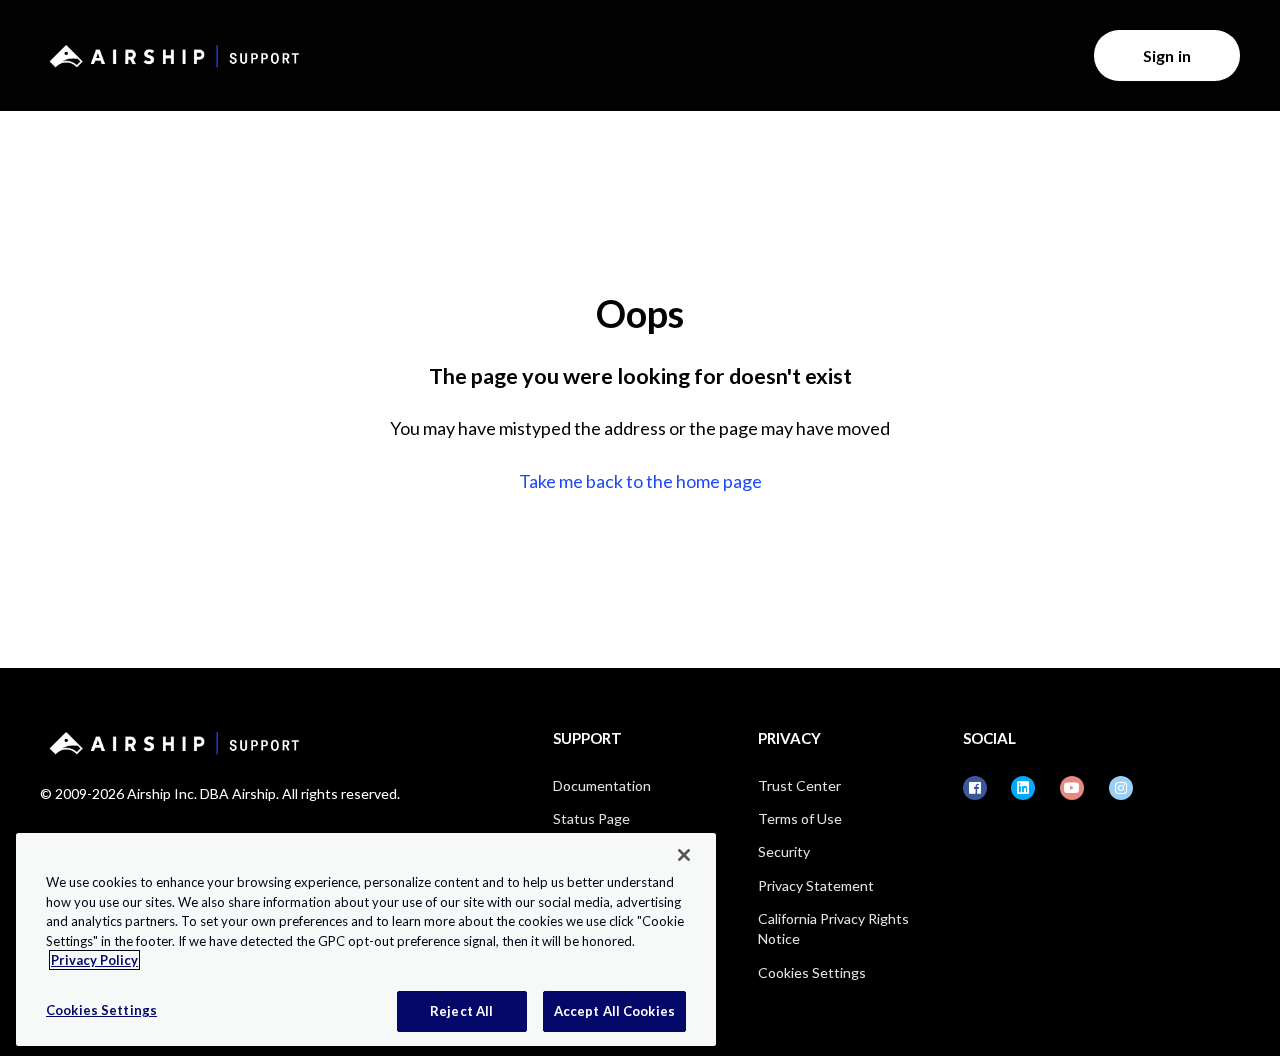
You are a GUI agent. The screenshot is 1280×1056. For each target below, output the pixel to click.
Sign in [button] (1167, 55)
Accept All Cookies (614, 1010)
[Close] (684, 855)
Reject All (461, 1010)
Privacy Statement (816, 885)
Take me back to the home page (640, 481)
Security (784, 851)
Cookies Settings (812, 972)
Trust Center (799, 785)
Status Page (591, 818)
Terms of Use (800, 818)
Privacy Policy (94, 960)
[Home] (171, 56)
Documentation (602, 785)
